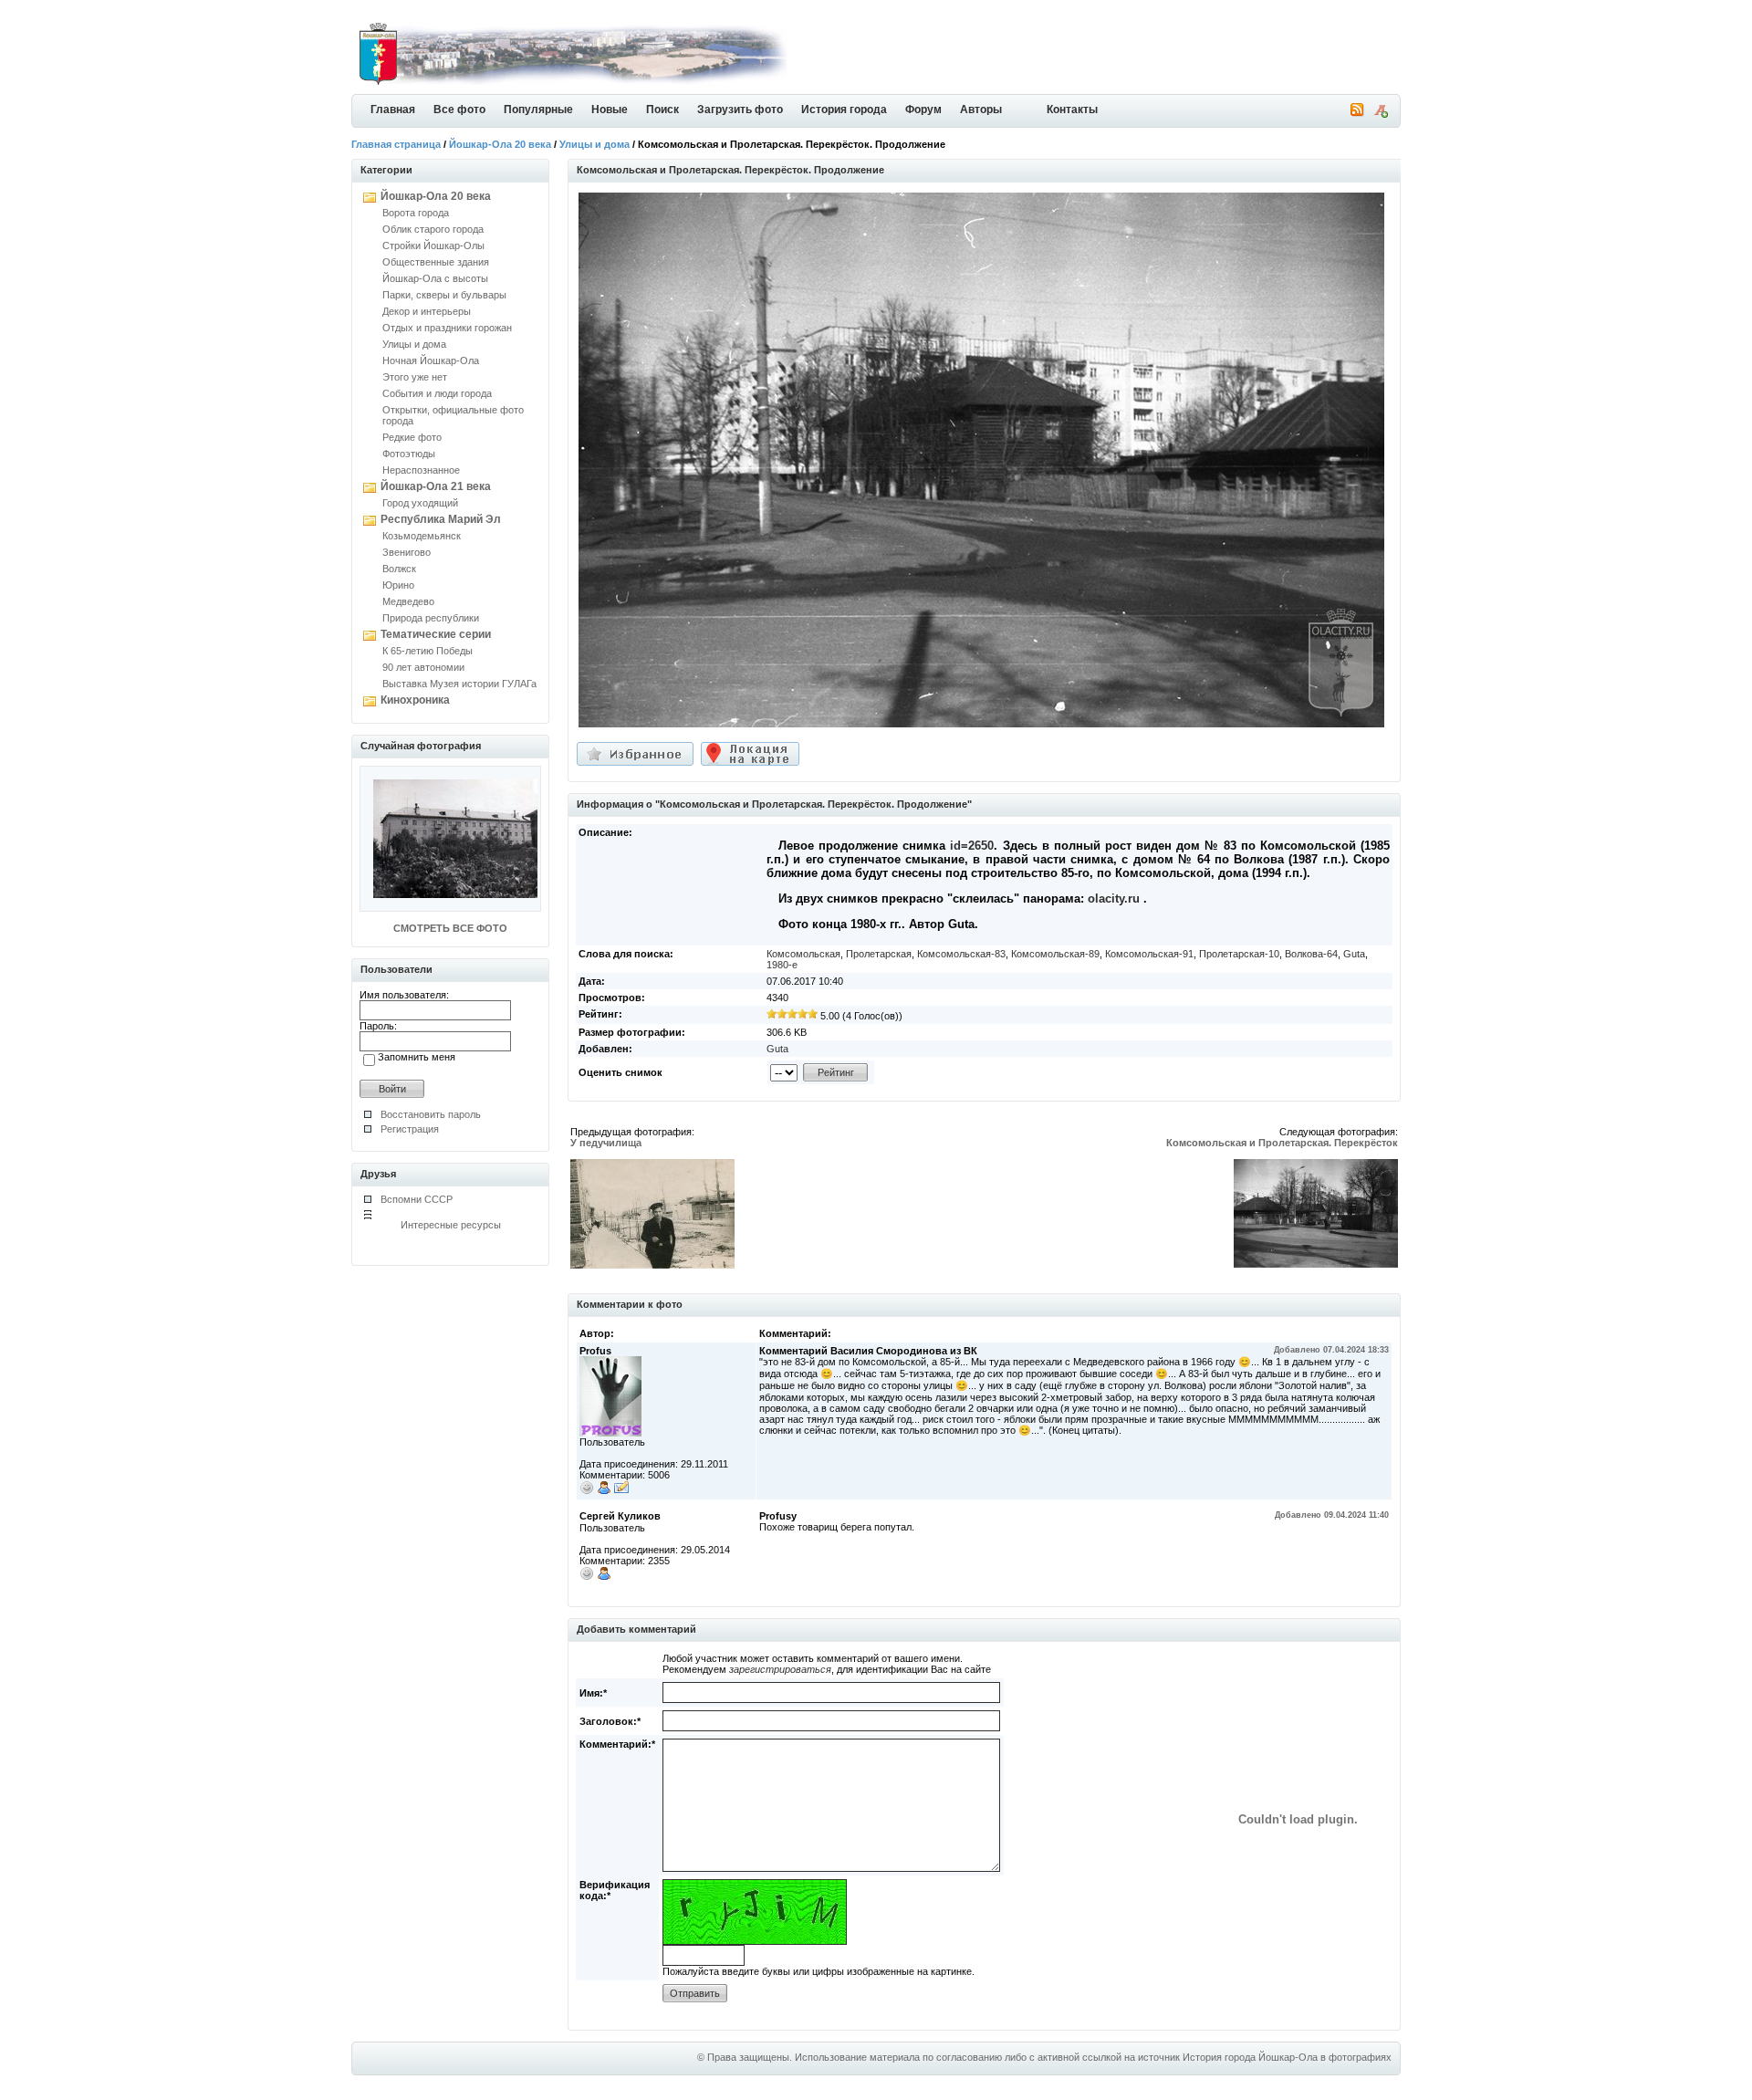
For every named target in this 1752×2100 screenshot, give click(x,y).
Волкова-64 (1311, 954)
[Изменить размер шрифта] (1381, 114)
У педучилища (606, 1143)
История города (844, 110)
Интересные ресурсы (451, 1225)
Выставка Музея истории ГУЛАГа (459, 684)
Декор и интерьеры (427, 311)
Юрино (398, 585)
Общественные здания (436, 262)
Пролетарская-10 (1239, 954)
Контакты (1072, 110)
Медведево (408, 601)
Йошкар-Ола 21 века (436, 486)
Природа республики (431, 618)
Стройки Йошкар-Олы (433, 246)
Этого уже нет (415, 377)
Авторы (981, 110)
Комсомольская (803, 954)
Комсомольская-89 (1055, 954)
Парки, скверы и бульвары (444, 295)
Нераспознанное (421, 470)
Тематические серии (436, 634)
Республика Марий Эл (441, 519)
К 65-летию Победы (428, 651)
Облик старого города (433, 229)
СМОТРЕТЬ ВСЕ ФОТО (450, 928)
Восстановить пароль (431, 1114)
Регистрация (410, 1129)
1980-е (782, 965)
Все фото (459, 110)
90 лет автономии (423, 667)
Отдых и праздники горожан (447, 328)
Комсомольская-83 (961, 954)
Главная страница (396, 144)
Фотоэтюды (409, 454)
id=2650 (972, 846)
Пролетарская (879, 954)
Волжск (399, 569)
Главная (393, 110)
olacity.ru (1114, 899)
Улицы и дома (594, 144)
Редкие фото (412, 437)
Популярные (538, 110)
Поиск (662, 110)
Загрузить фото (740, 110)
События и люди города (437, 393)
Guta (1354, 954)
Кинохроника (415, 700)
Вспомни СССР (417, 1199)
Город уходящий (420, 503)
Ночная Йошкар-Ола (431, 360)
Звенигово (407, 552)
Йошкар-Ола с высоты (435, 278)
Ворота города (416, 213)
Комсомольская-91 (1149, 954)
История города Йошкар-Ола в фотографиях (1287, 2057)
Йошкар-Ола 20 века (500, 144)
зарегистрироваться (780, 1669)
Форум (923, 110)
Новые (610, 110)
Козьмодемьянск (422, 536)
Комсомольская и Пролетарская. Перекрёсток (1282, 1143)
